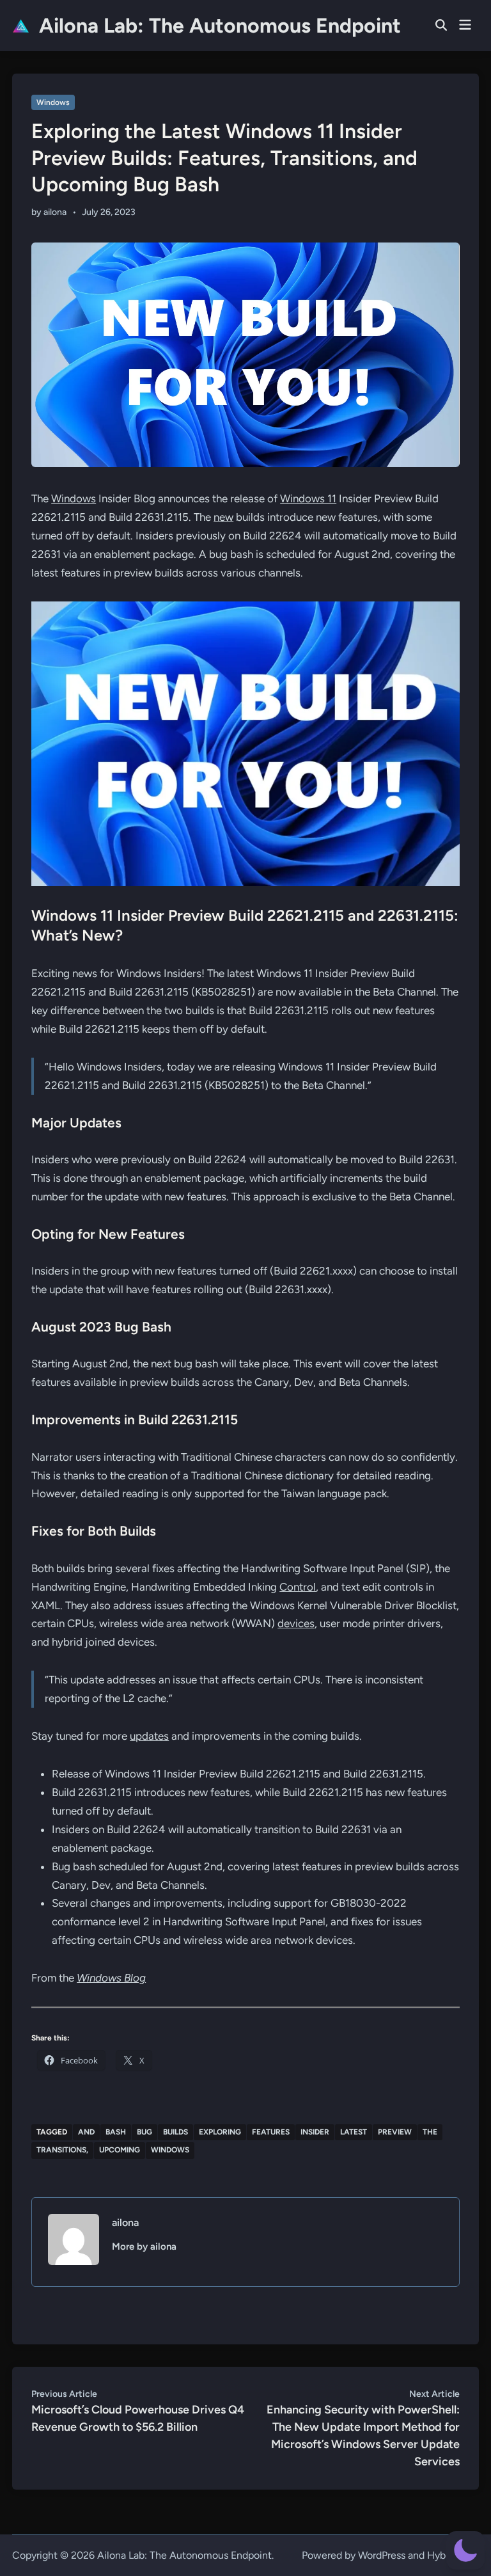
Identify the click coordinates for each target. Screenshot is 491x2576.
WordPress (382, 2555)
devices (296, 1623)
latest (354, 2132)
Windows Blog (111, 1978)
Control (298, 1587)
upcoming (120, 2150)
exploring (220, 2132)
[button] (465, 2550)
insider (315, 2132)
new (223, 517)
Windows (53, 102)
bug (144, 2132)
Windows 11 (308, 498)
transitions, (62, 2150)
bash (116, 2132)
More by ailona (144, 2246)
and (86, 2132)
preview (395, 2132)
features (271, 2132)
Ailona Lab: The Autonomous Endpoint (220, 26)
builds (175, 2132)
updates (149, 1736)
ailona (55, 212)
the (430, 2132)
